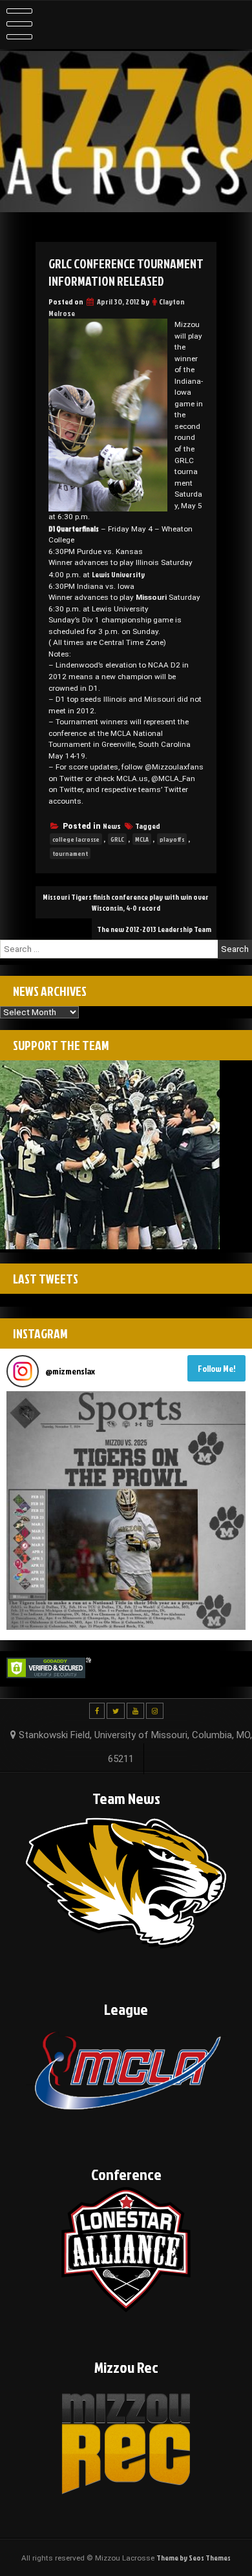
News (112, 826)
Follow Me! (217, 1368)
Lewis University (118, 574)
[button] (126, 1511)
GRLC (117, 839)
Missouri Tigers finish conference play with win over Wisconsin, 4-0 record (126, 902)
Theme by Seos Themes (194, 2558)
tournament (70, 853)
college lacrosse (76, 839)
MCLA (142, 839)
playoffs (172, 839)
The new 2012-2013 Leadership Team (154, 929)
